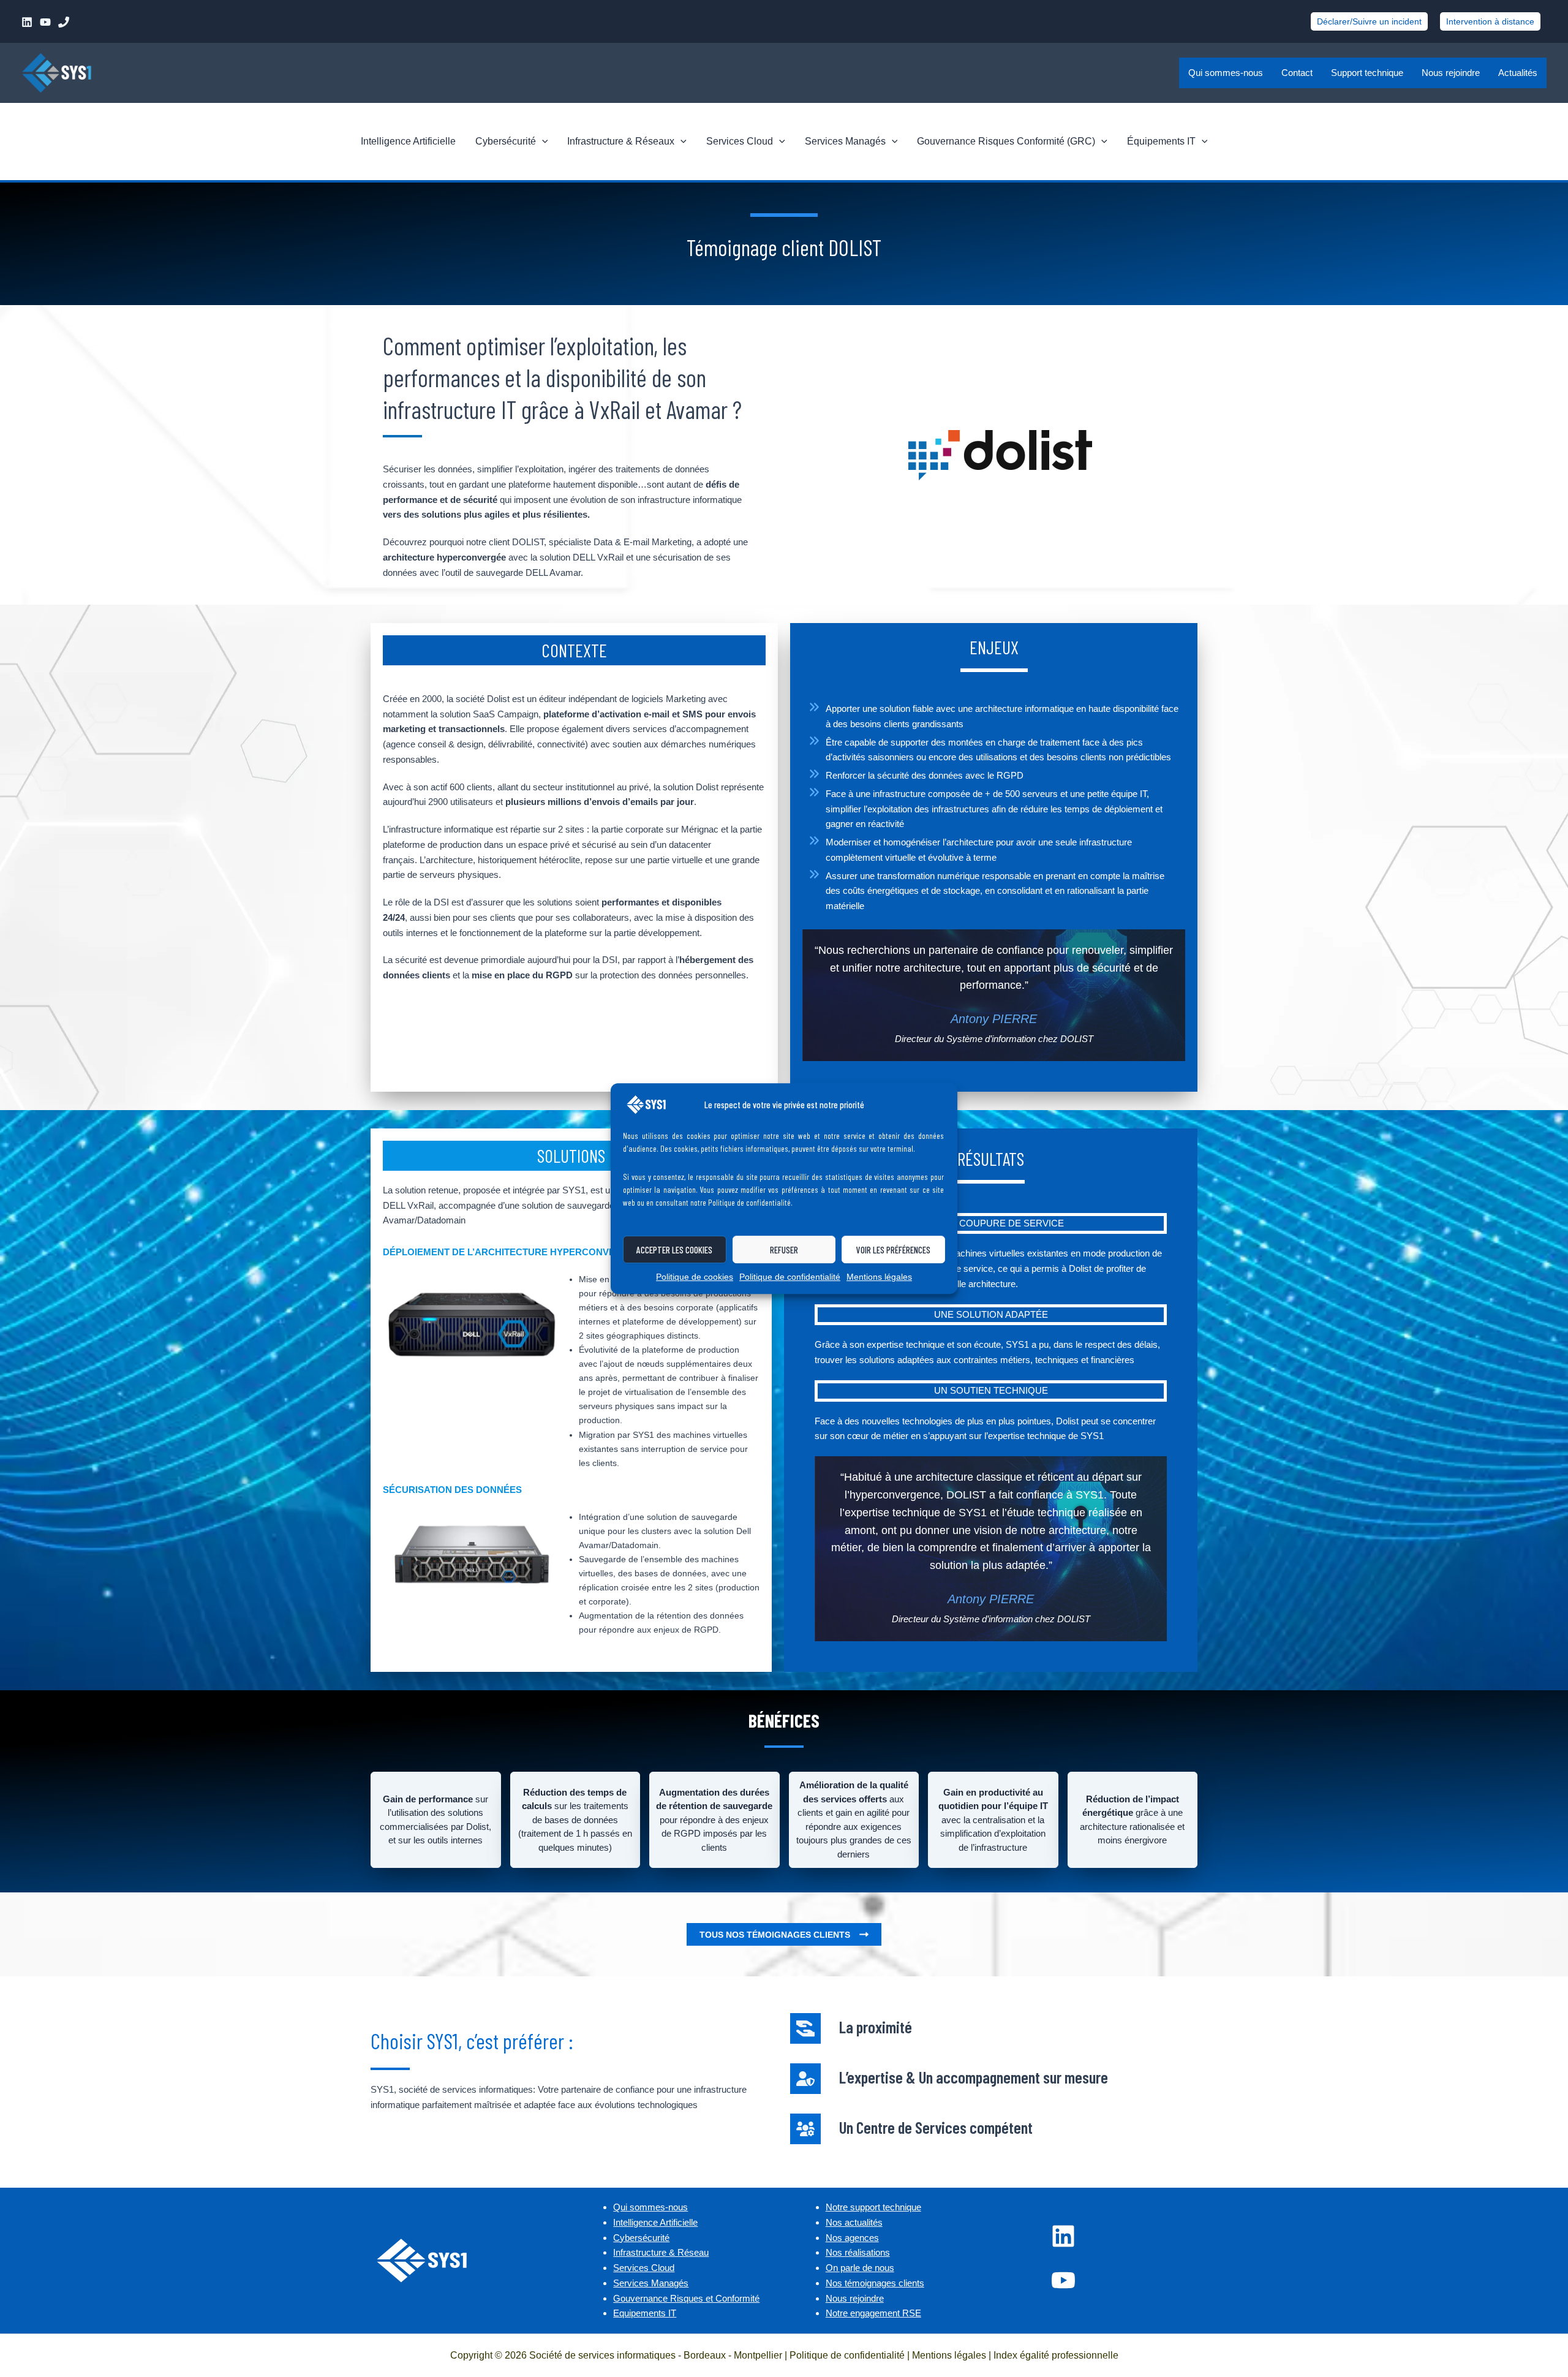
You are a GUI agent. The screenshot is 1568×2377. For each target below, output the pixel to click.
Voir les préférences (893, 1250)
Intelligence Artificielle (408, 141)
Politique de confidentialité (790, 1277)
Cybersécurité (641, 2238)
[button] (1369, 21)
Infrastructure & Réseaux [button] (621, 141)
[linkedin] (1063, 2236)
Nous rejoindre (1451, 73)
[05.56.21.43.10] (64, 22)
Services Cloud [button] (740, 141)
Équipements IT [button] (1161, 141)
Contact (1297, 73)
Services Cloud (644, 2268)
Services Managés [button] (845, 141)
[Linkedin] (27, 22)
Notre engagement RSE (873, 2313)
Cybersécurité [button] (506, 141)
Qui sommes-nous (1226, 73)
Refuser (784, 1250)
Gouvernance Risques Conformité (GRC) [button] (1006, 141)
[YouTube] (45, 22)
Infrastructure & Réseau (661, 2252)
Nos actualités (854, 2222)
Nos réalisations (858, 2252)
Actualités (1518, 73)
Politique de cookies (695, 1277)
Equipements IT (645, 2313)
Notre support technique (873, 2207)
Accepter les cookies (674, 1250)
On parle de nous (860, 2268)
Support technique (1367, 73)
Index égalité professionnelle (1056, 2355)
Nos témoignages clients (875, 2283)
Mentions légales (879, 1277)
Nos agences (852, 2238)
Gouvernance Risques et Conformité (686, 2298)
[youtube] (1063, 2280)
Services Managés (651, 2283)
